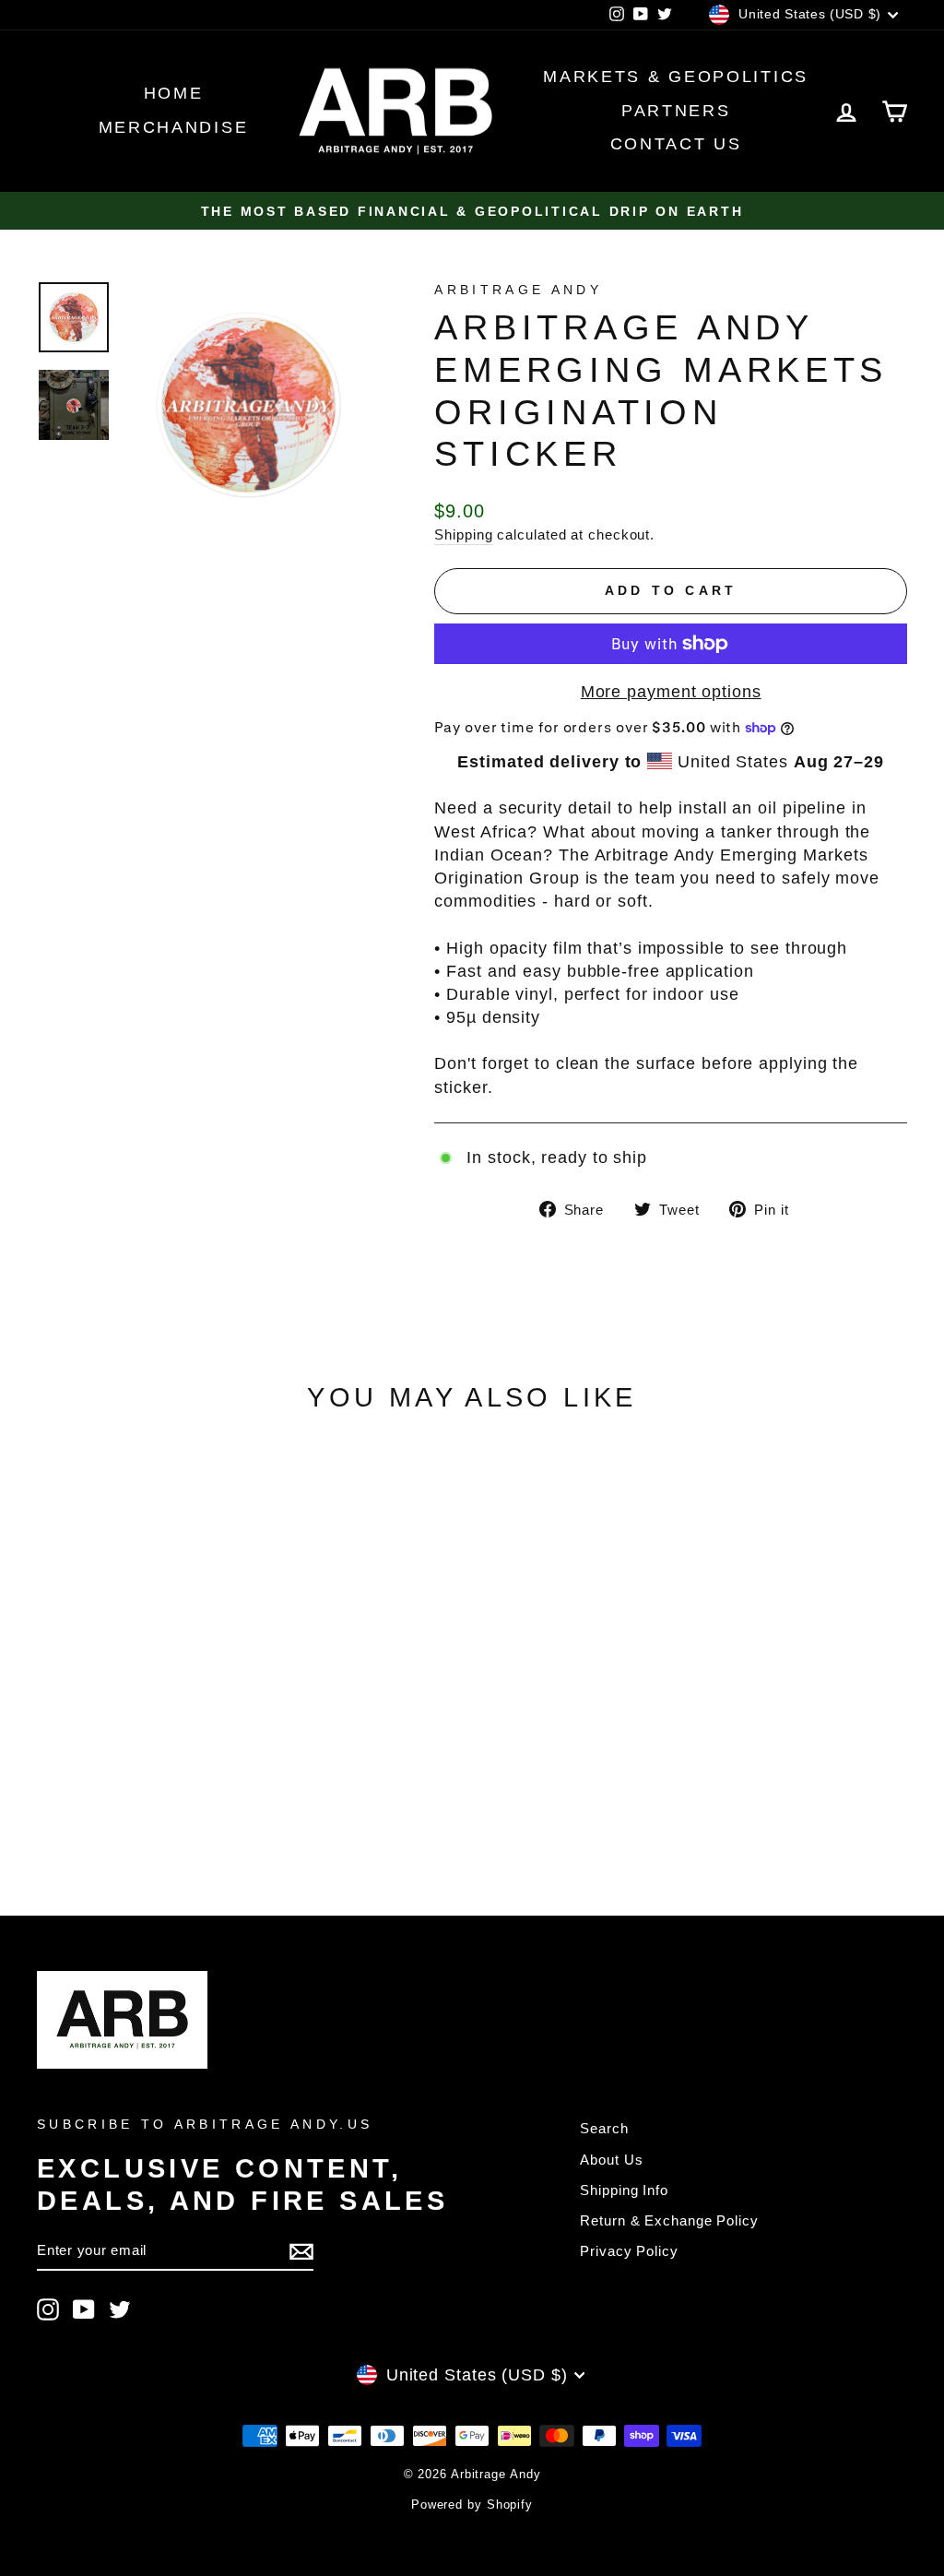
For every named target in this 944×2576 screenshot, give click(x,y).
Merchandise (174, 127)
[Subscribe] (301, 2251)
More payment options (671, 692)
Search (604, 2128)
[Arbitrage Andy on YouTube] (84, 2309)
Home (174, 93)
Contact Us (676, 144)
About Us (611, 2160)
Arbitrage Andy (518, 290)
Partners (676, 111)
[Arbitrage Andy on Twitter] (120, 2309)
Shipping (463, 534)
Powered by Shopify (472, 2505)
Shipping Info (624, 2190)
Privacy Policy (629, 2251)
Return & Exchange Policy (669, 2220)
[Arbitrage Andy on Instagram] (48, 2309)
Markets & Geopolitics (676, 77)
